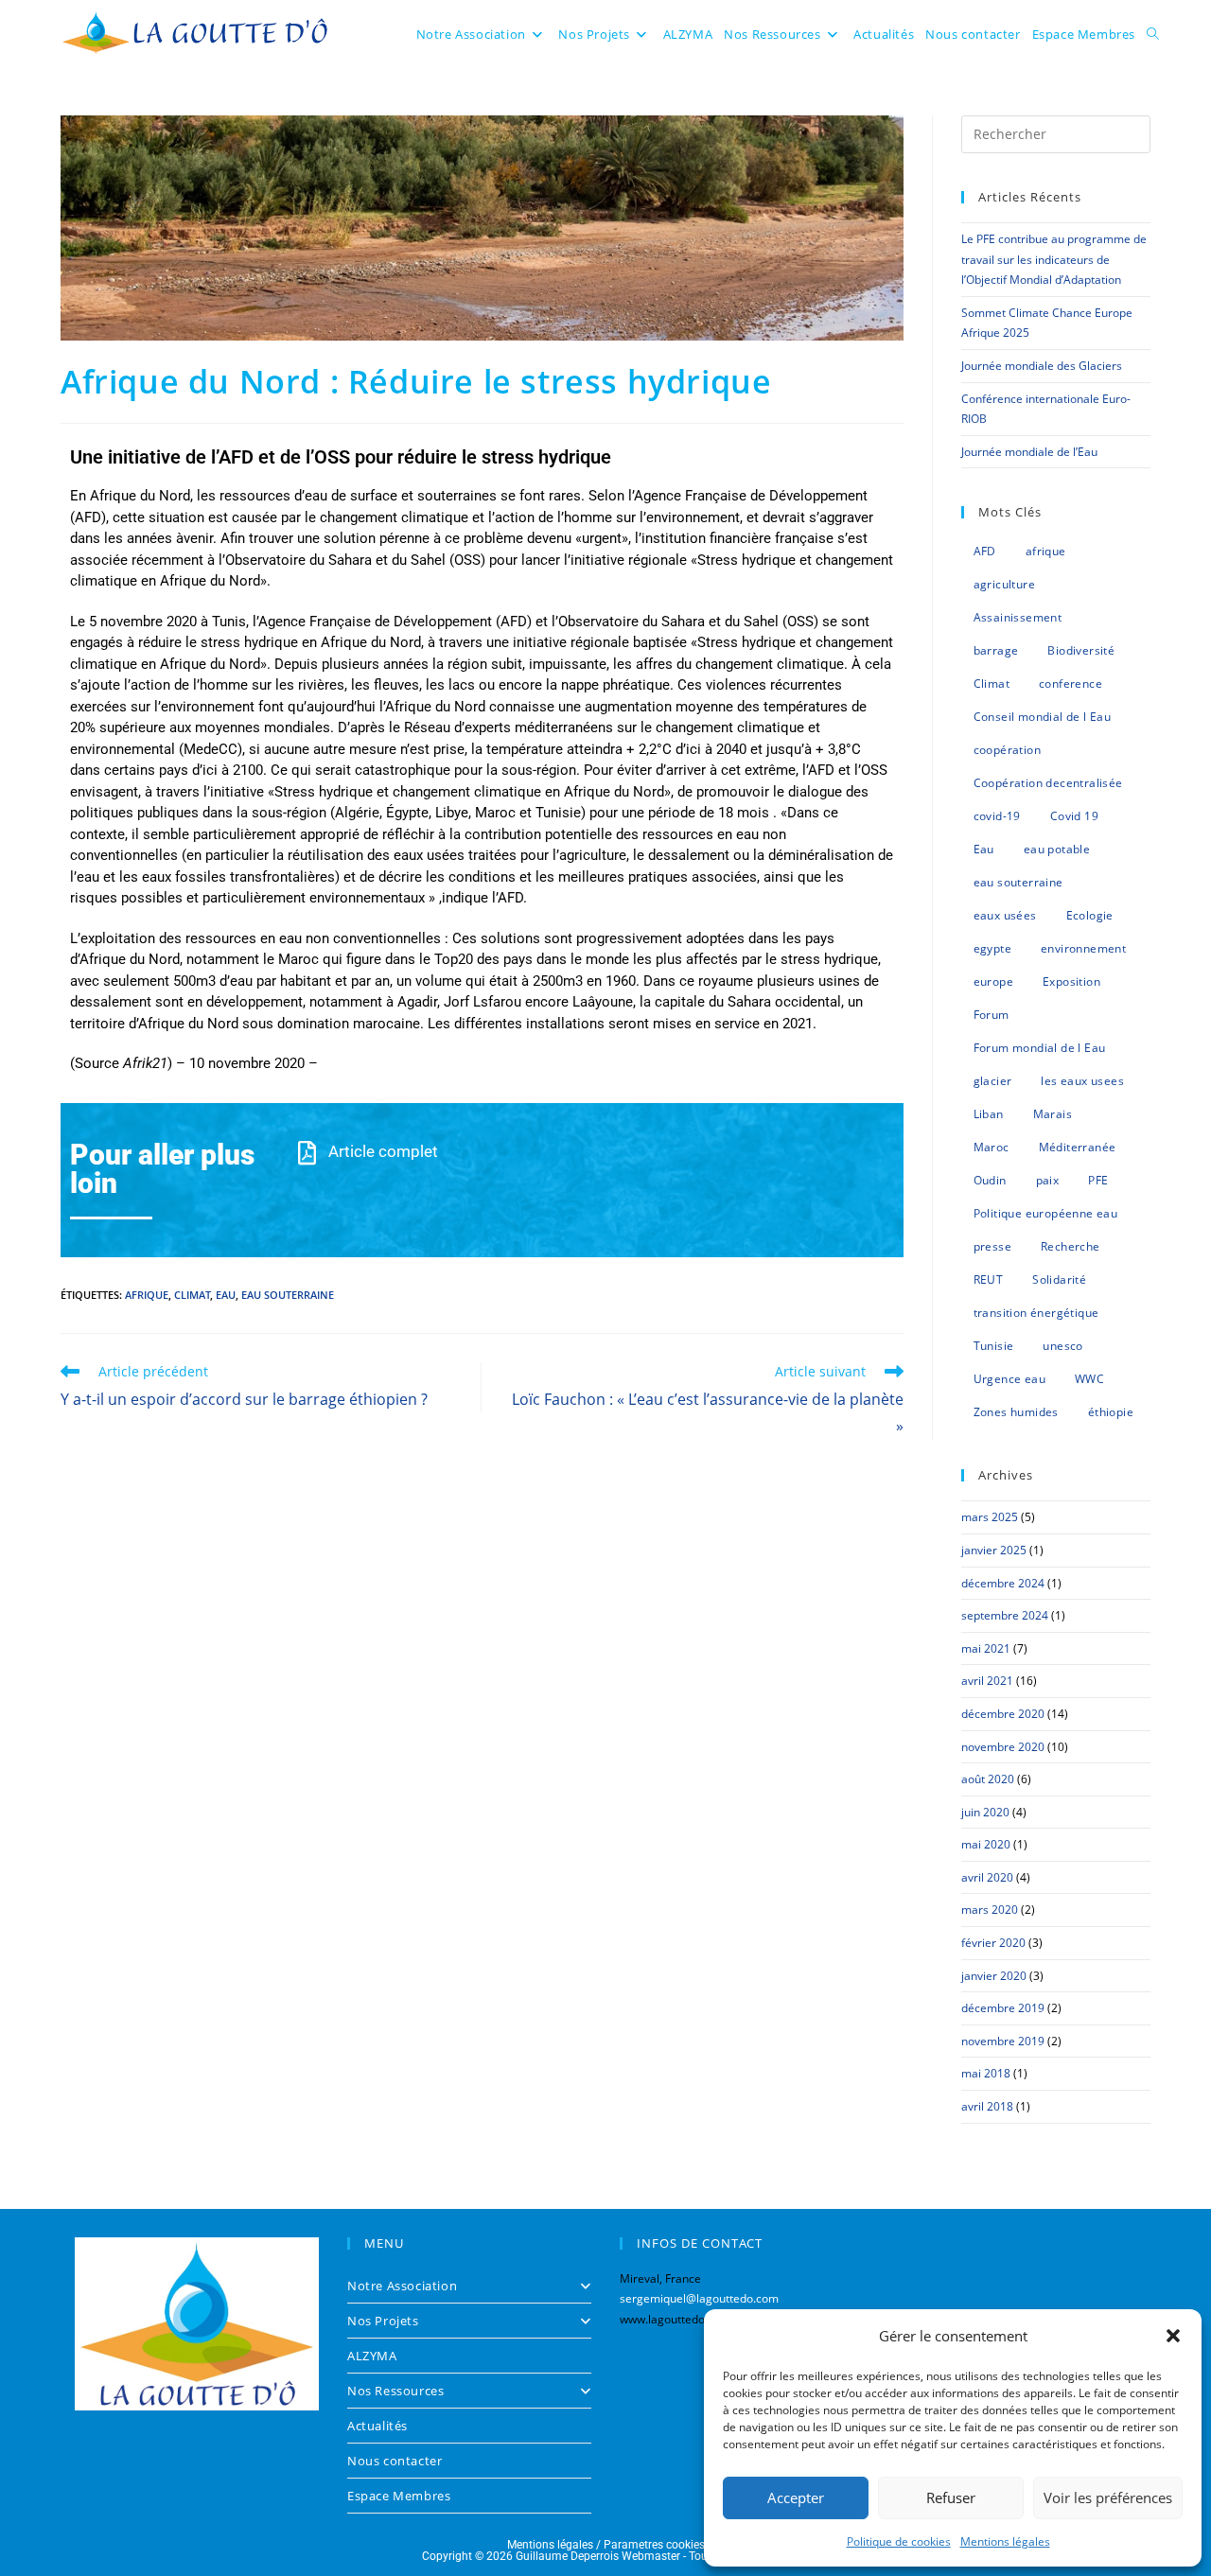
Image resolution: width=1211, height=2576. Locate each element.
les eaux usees (1082, 1081)
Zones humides (1016, 1412)
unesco (1062, 1346)
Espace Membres (399, 2496)
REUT (989, 1279)
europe (993, 981)
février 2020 (993, 1943)
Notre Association (402, 2286)
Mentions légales (1005, 2541)
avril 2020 (987, 1877)
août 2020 (988, 1779)
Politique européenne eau (1046, 1213)
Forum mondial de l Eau (1040, 1048)
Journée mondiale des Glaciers (1042, 366)
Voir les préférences (1108, 2497)
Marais (1053, 1114)
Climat (192, 1295)
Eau (226, 1295)
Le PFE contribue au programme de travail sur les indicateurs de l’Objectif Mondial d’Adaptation (1054, 259)
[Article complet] (307, 1153)
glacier (993, 1081)
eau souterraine (288, 1295)
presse (992, 1246)
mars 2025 (990, 1517)
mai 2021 (986, 1648)
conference (1071, 683)
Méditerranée (1078, 1147)
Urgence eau (1009, 1379)
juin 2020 (985, 1812)
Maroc (992, 1147)
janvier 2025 (994, 1550)
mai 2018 (986, 2073)
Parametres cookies (654, 2545)
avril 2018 (987, 2106)
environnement (1083, 948)
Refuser (951, 2497)
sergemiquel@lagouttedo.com (699, 2298)
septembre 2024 (1005, 1615)
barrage (996, 650)
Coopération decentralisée (1048, 783)
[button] (1173, 2336)
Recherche (1071, 1246)
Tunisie (994, 1346)
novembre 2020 (1003, 1747)
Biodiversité (1081, 650)
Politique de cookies (899, 2541)
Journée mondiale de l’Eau (1029, 452)
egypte (992, 948)
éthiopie (1111, 1412)
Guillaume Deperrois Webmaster (598, 2556)
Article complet (383, 1151)
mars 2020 (990, 1910)
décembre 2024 (1003, 1583)
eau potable (1057, 849)
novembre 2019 (1003, 2041)
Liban (989, 1114)
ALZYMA (372, 2356)
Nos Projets (383, 2321)
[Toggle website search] (1153, 34)
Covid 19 (1074, 816)
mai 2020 (986, 1844)
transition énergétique (1036, 1313)
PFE (1098, 1180)
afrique (147, 1295)
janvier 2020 (994, 1976)
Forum (992, 1015)
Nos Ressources (395, 2391)
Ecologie (1090, 915)
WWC (1089, 1379)
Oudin (990, 1180)
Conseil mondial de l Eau (1043, 717)
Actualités (377, 2426)
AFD (985, 551)
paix (1048, 1180)
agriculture (1004, 584)
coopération (1007, 750)
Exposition (1071, 981)
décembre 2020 (1003, 1714)
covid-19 (997, 816)
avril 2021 (987, 1681)
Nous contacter (395, 2461)
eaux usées (1005, 915)
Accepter (796, 2497)
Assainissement (1018, 617)
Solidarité (1059, 1279)
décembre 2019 (1003, 2008)
